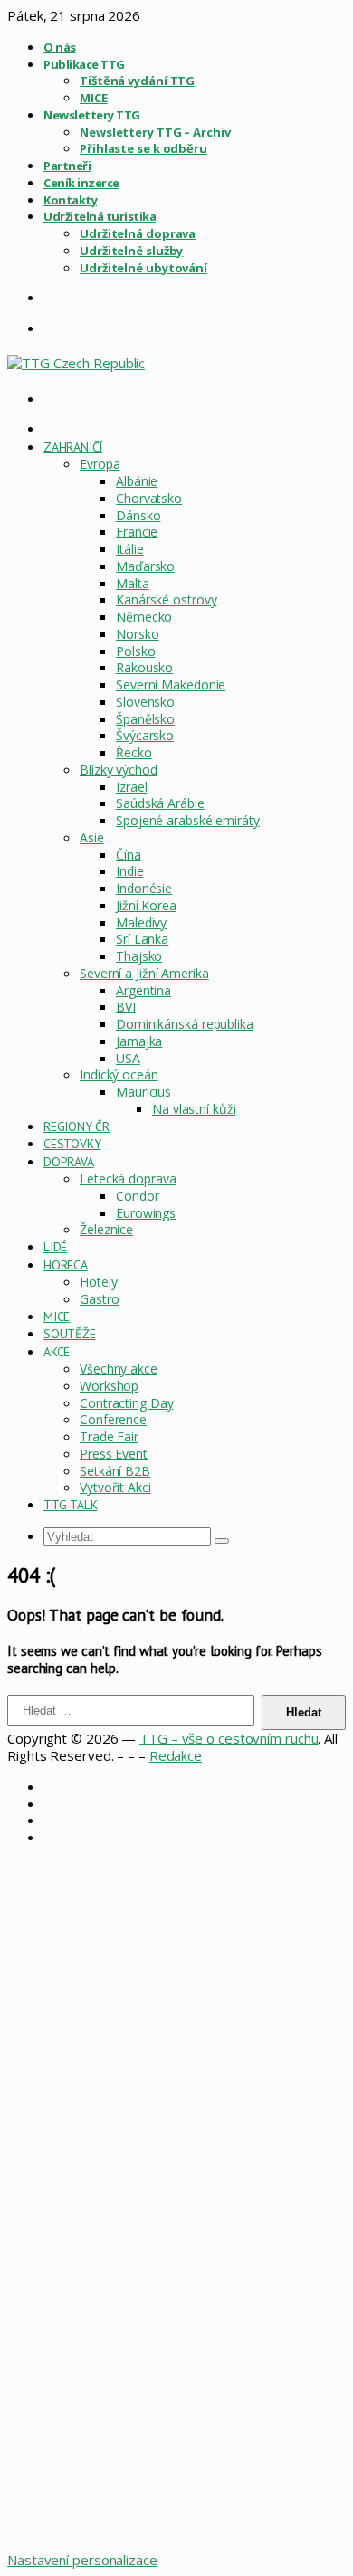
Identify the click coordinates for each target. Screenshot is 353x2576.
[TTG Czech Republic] (76, 363)
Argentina (143, 990)
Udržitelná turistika (100, 216)
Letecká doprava (128, 1179)
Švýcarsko (145, 735)
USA (128, 1058)
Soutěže (70, 1334)
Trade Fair (109, 1436)
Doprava (69, 1162)
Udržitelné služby (131, 251)
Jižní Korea (146, 905)
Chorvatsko (149, 498)
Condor (137, 1196)
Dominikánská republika (185, 1024)
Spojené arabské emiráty (188, 820)
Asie (92, 837)
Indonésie (144, 888)
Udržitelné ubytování (143, 268)
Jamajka (139, 1041)
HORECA (66, 1265)
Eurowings (146, 1213)
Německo (144, 617)
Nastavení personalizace (82, 2560)
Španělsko (145, 719)
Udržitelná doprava (138, 233)
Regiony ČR (76, 1126)
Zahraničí (73, 447)
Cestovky (72, 1144)
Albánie (137, 481)
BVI (126, 1007)
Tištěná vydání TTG (137, 81)
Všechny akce (119, 1369)
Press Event (114, 1454)
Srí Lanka (142, 939)
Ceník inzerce (81, 183)
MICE (94, 98)
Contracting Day (127, 1403)
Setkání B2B (115, 1471)
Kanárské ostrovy (166, 599)
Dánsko (138, 515)
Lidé (55, 1247)
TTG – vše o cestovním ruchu (229, 1738)
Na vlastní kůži (194, 1109)
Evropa (100, 464)
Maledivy (141, 922)
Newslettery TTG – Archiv (155, 132)
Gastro (99, 1299)
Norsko (137, 634)
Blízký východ (119, 770)
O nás (60, 47)
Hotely (98, 1282)
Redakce (176, 1755)
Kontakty (70, 200)
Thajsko (139, 956)
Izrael (131, 787)
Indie (130, 871)
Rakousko (144, 667)
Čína (129, 855)
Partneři (67, 166)
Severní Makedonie (171, 684)
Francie (137, 532)
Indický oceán (119, 1074)
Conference (113, 1419)
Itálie (129, 549)
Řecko (134, 752)
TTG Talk (70, 1505)
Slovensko (145, 702)
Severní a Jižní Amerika (144, 973)
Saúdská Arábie (160, 803)
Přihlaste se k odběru (143, 148)
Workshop (109, 1386)
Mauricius (143, 1092)
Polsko (135, 651)
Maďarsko (145, 566)
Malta (133, 583)
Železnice (106, 1229)
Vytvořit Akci (115, 1487)
